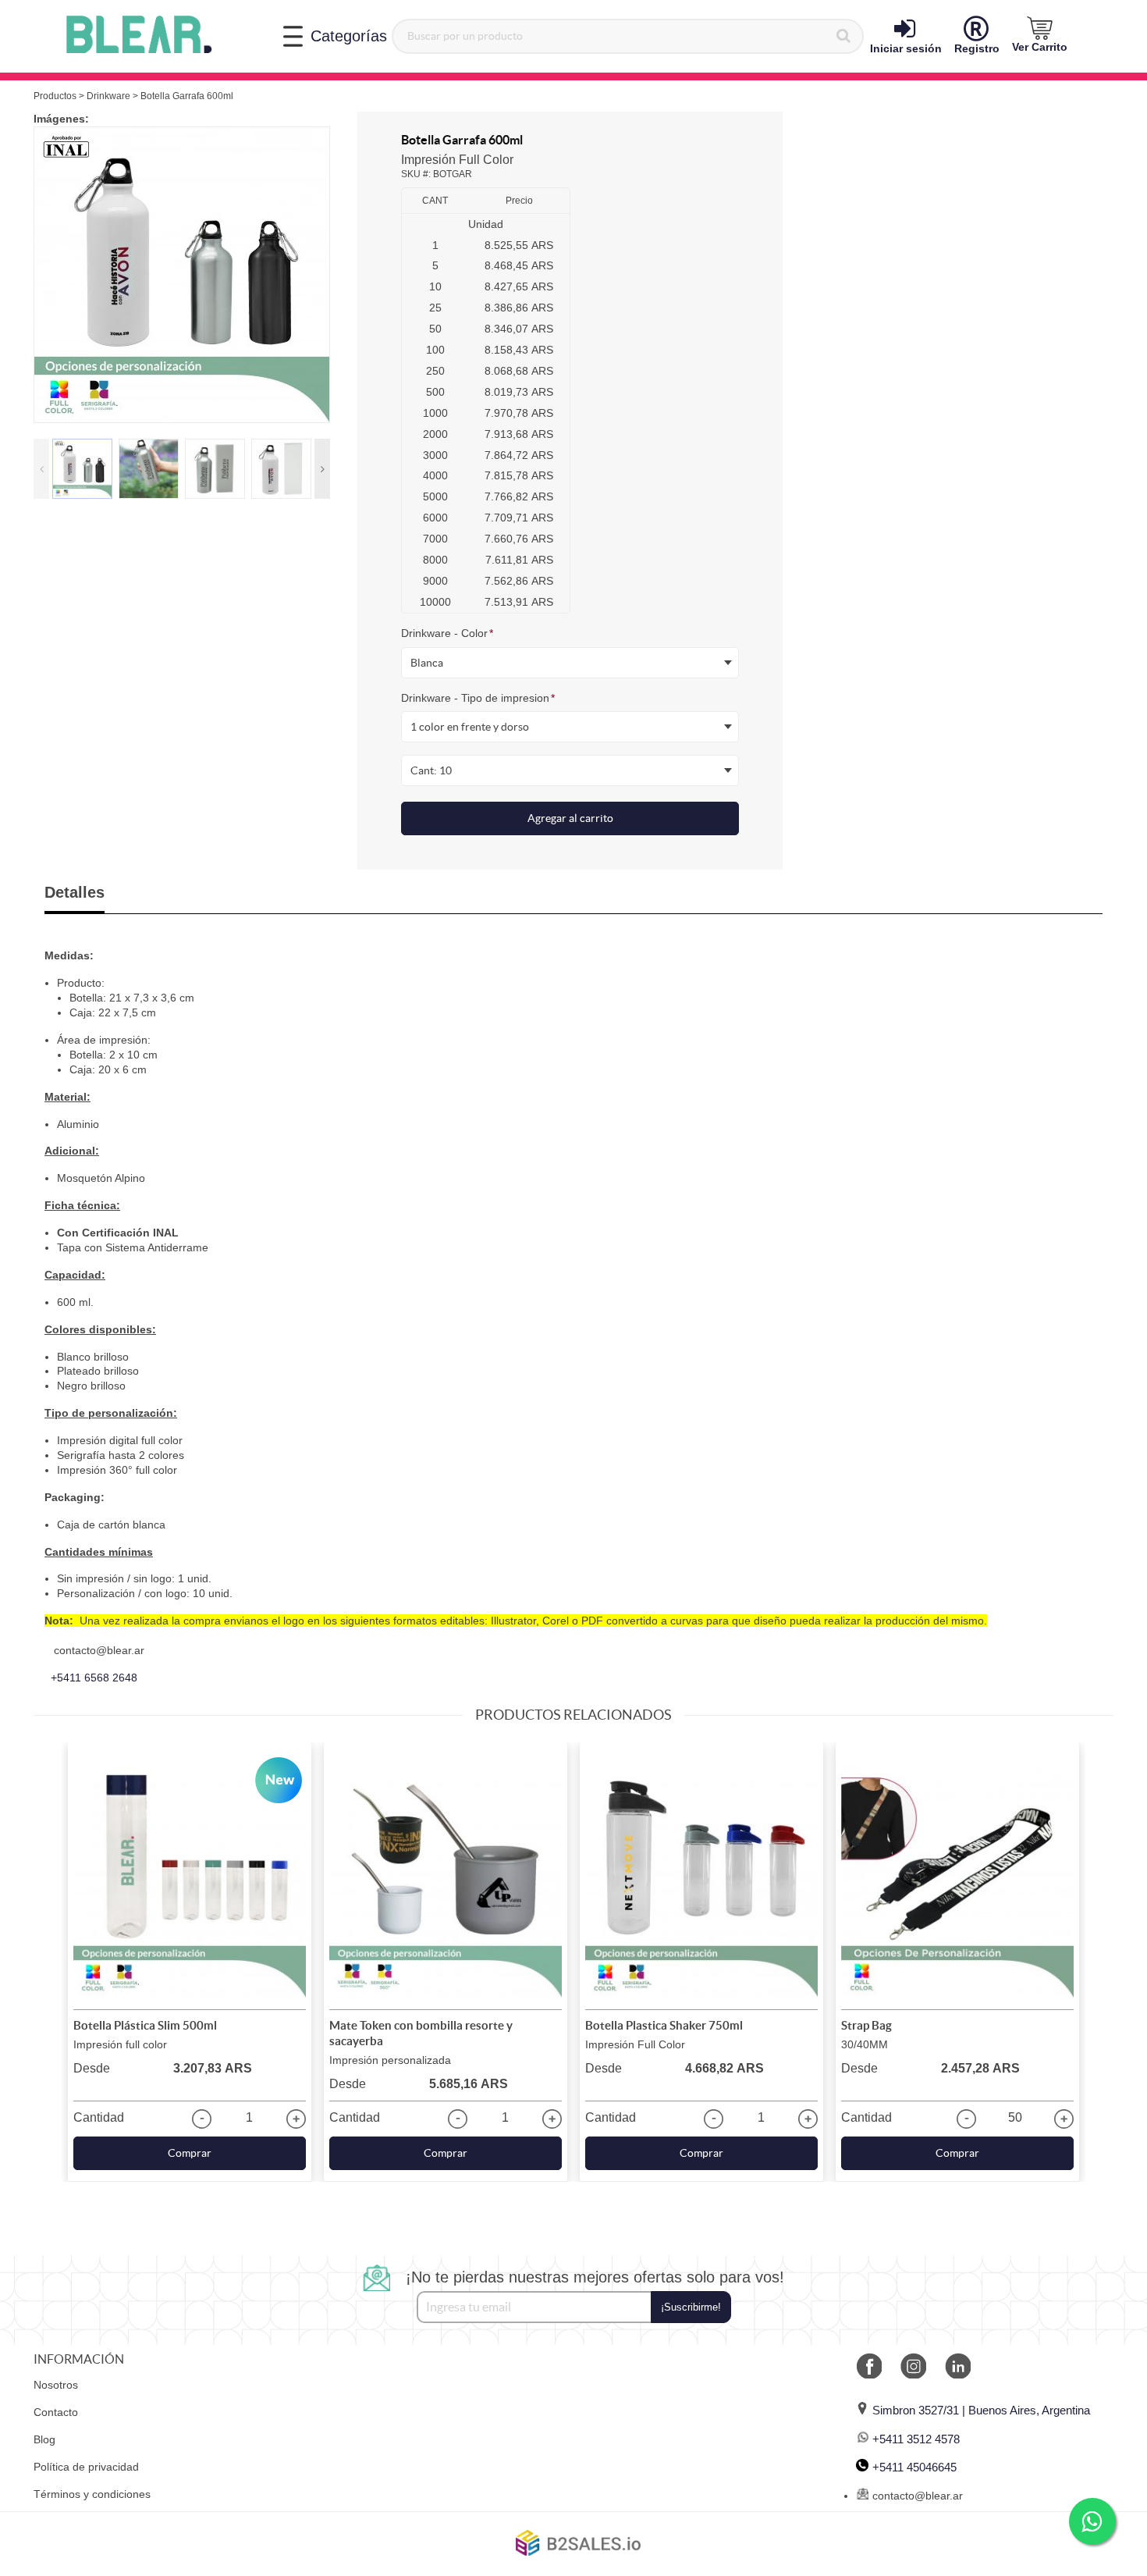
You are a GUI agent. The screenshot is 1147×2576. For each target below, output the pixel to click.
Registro (977, 48)
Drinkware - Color (447, 633)
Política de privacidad (86, 2467)
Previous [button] (41, 469)
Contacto (56, 2412)
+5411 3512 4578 (916, 2439)
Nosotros (56, 2385)
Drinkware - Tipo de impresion (478, 698)
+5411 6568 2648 (94, 1678)
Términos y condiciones (92, 2494)
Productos (55, 96)
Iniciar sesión (906, 48)
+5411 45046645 (914, 2467)
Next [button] (322, 469)
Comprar (190, 2153)
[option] (182, 275)
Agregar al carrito (570, 818)
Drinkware (108, 96)
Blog (44, 2439)
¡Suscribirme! (691, 2307)
